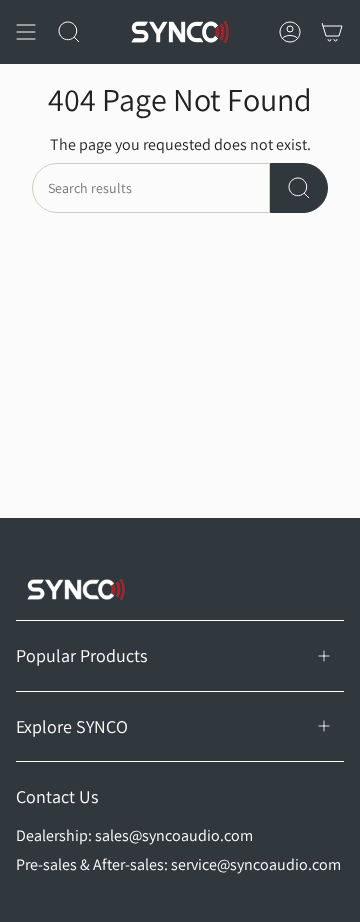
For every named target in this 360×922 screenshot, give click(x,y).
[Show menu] (26, 32)
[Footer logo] (76, 589)
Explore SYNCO (72, 726)
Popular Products (81, 655)
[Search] (299, 188)
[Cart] (332, 32)
